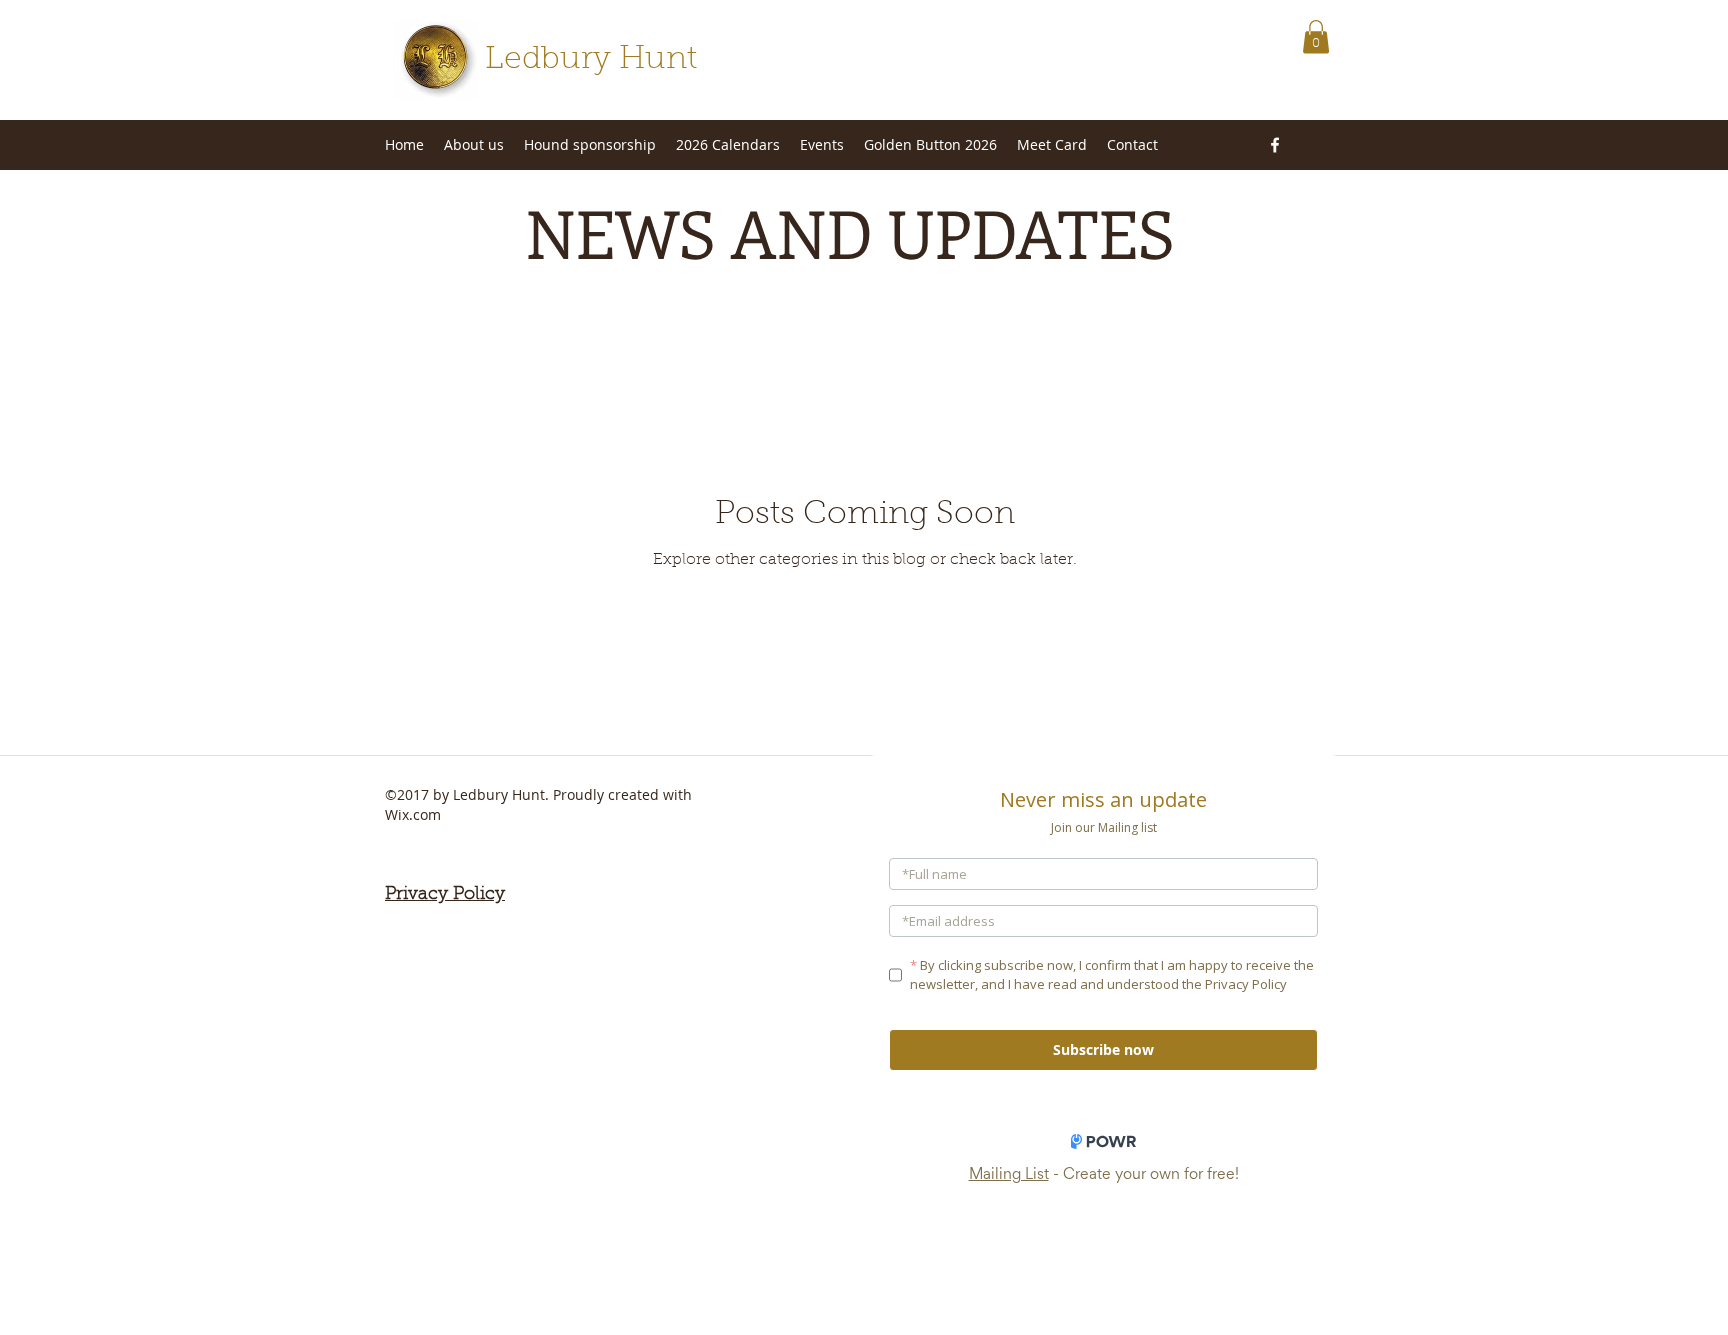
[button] (1316, 36)
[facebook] (1275, 145)
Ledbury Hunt (591, 60)
